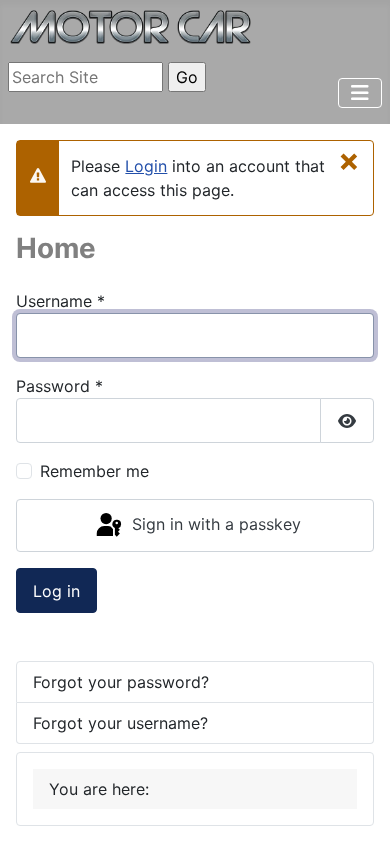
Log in (56, 591)
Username (60, 301)
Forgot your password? (121, 682)
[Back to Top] (355, 807)
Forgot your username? (120, 723)
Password (59, 386)
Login (146, 166)
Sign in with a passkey (214, 524)
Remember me (94, 471)
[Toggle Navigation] (360, 93)
